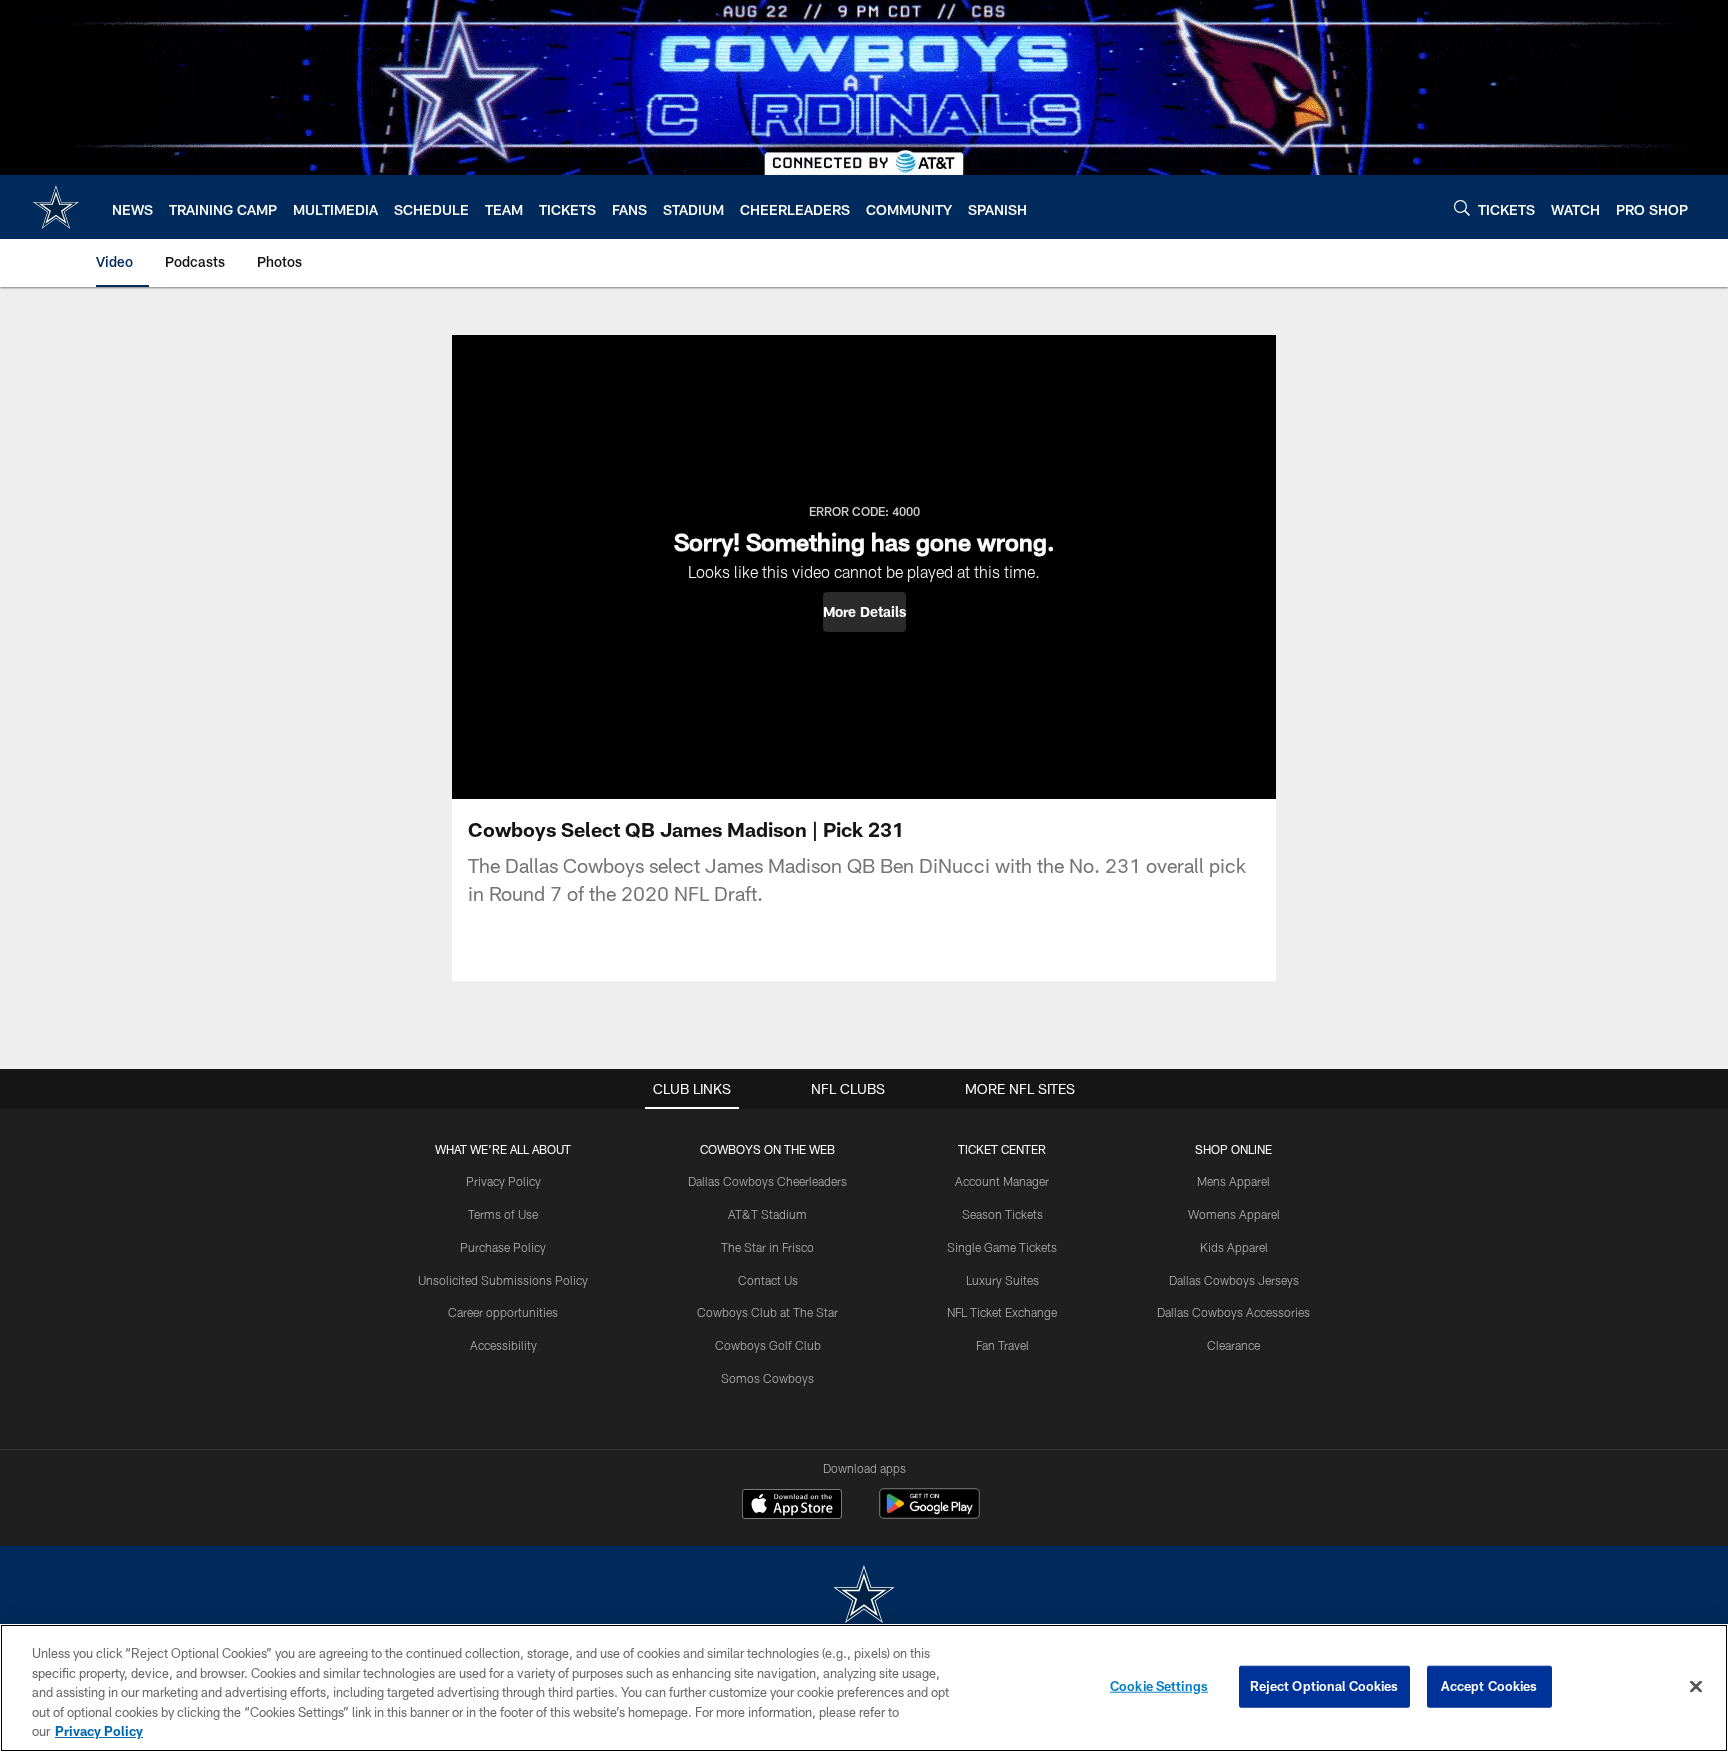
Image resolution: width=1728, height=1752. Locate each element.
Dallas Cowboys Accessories (1233, 1312)
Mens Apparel (1233, 1181)
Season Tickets (1002, 1214)
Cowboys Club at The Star (767, 1312)
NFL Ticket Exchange (1002, 1312)
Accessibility (503, 1345)
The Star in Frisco (767, 1247)
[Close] (1696, 1687)
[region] (864, 1688)
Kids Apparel (1234, 1247)
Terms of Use (503, 1214)
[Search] (1462, 207)
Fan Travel (1002, 1345)
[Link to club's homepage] (56, 207)
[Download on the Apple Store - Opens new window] (792, 1506)
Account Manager (1002, 1181)
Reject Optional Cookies (1324, 1686)
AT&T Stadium (767, 1214)
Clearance (1233, 1345)
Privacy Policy (503, 1181)
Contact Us (768, 1280)
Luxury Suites (1002, 1280)
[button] (864, 612)
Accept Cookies (1489, 1686)
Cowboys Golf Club (768, 1345)
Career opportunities (503, 1312)
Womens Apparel (1234, 1214)
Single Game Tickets (1002, 1247)
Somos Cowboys (767, 1378)
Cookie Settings (1159, 1686)
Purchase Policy (503, 1247)
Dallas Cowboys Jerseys (1234, 1280)
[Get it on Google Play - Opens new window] (929, 1513)
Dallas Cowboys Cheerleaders (767, 1181)
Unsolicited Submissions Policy (503, 1280)
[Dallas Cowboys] (864, 1596)
